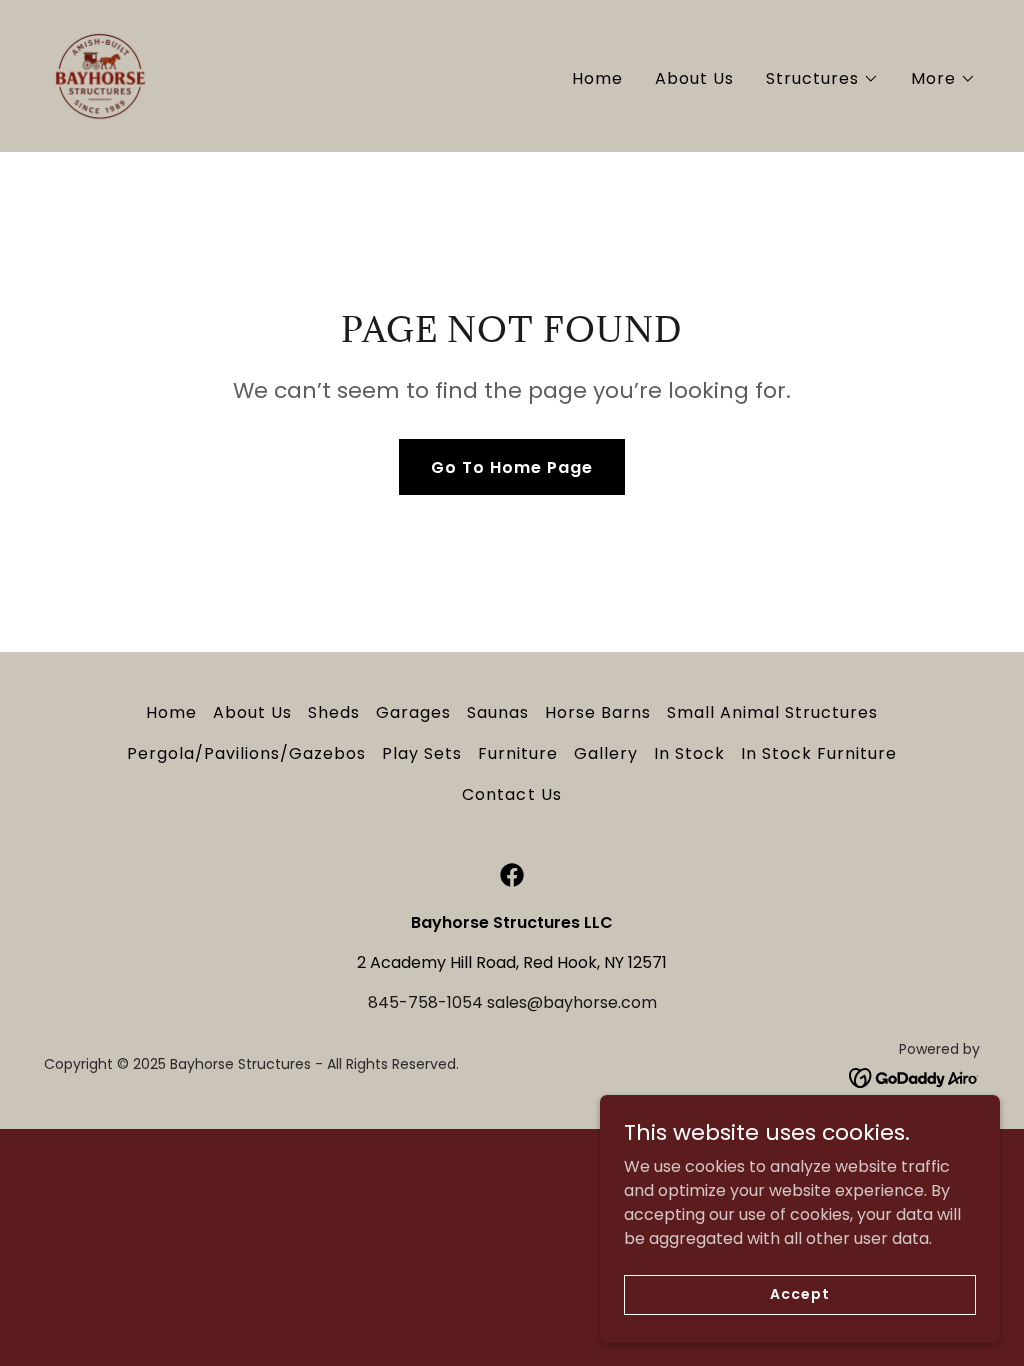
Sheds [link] (334, 712)
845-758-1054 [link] (425, 1002)
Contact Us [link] (511, 794)
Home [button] (171, 712)
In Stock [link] (689, 753)
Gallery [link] (606, 753)
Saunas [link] (498, 712)
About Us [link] (694, 78)
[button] (822, 79)
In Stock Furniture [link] (819, 753)
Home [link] (597, 78)
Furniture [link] (518, 753)
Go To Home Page (512, 467)
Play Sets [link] (422, 753)
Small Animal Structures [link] (772, 712)
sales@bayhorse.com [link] (572, 1002)
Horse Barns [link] (598, 712)
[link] (100, 74)
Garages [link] (413, 712)
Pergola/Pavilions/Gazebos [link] (246, 753)
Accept (799, 1294)
